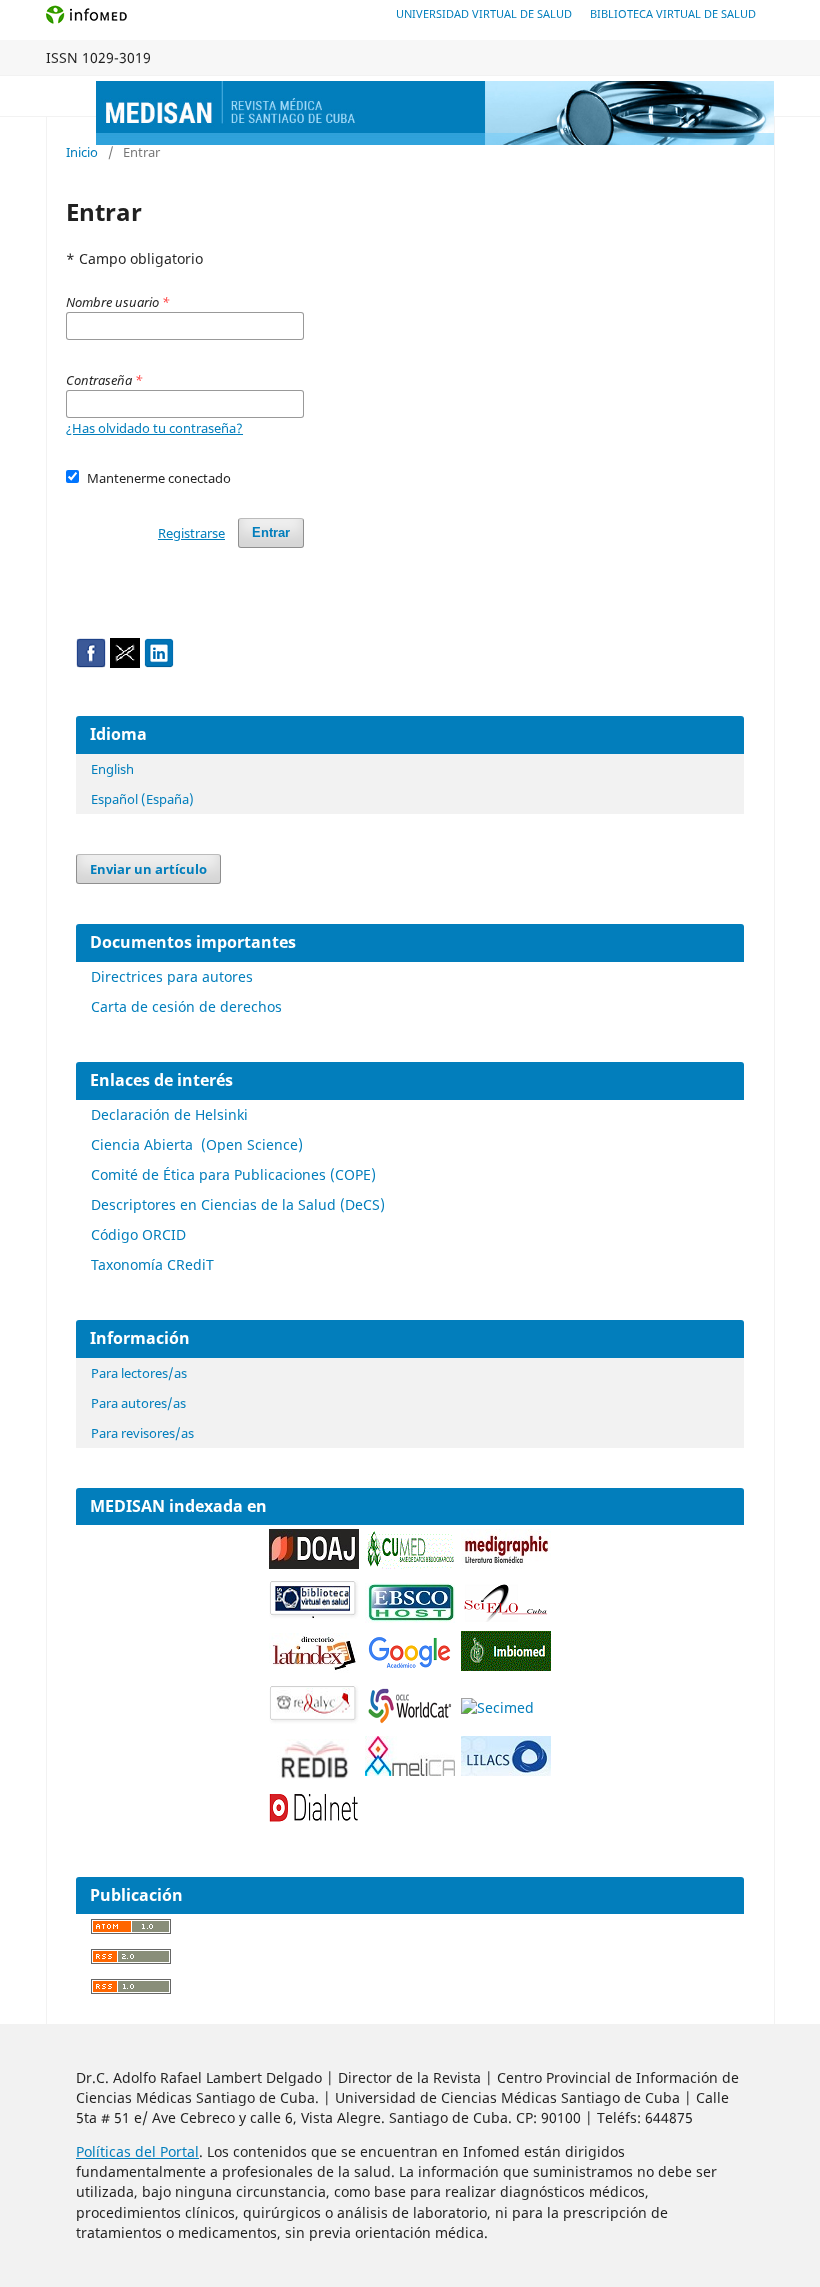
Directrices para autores (172, 976)
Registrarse (191, 533)
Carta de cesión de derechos (186, 1006)
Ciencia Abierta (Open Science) (197, 1144)
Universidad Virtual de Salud (484, 13)
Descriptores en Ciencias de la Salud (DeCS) (238, 1204)
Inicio (82, 152)
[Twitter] (125, 662)
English (112, 769)
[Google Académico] (410, 1667)
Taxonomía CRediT (152, 1264)
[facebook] (91, 662)
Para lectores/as (139, 1373)
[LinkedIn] (159, 662)
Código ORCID (138, 1234)
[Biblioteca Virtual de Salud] (314, 1614)
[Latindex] (314, 1667)
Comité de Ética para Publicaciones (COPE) (233, 1174)
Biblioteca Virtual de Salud (673, 13)
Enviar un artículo (148, 869)
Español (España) (142, 799)
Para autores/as (138, 1403)
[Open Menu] (66, 96)
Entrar (271, 532)
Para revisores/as (142, 1433)
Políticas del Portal (137, 2151)
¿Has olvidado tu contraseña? (154, 428)
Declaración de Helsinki (169, 1114)
